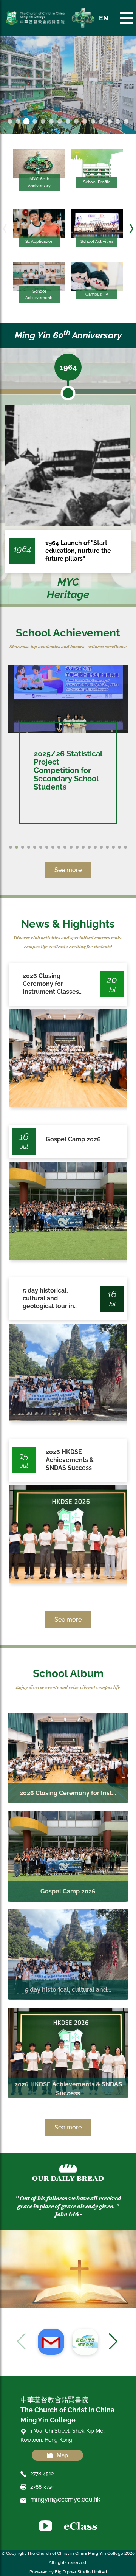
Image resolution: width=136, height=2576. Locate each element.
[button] (5, 229)
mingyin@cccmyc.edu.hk (65, 2499)
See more (68, 870)
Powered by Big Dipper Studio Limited (68, 2572)
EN (104, 18)
